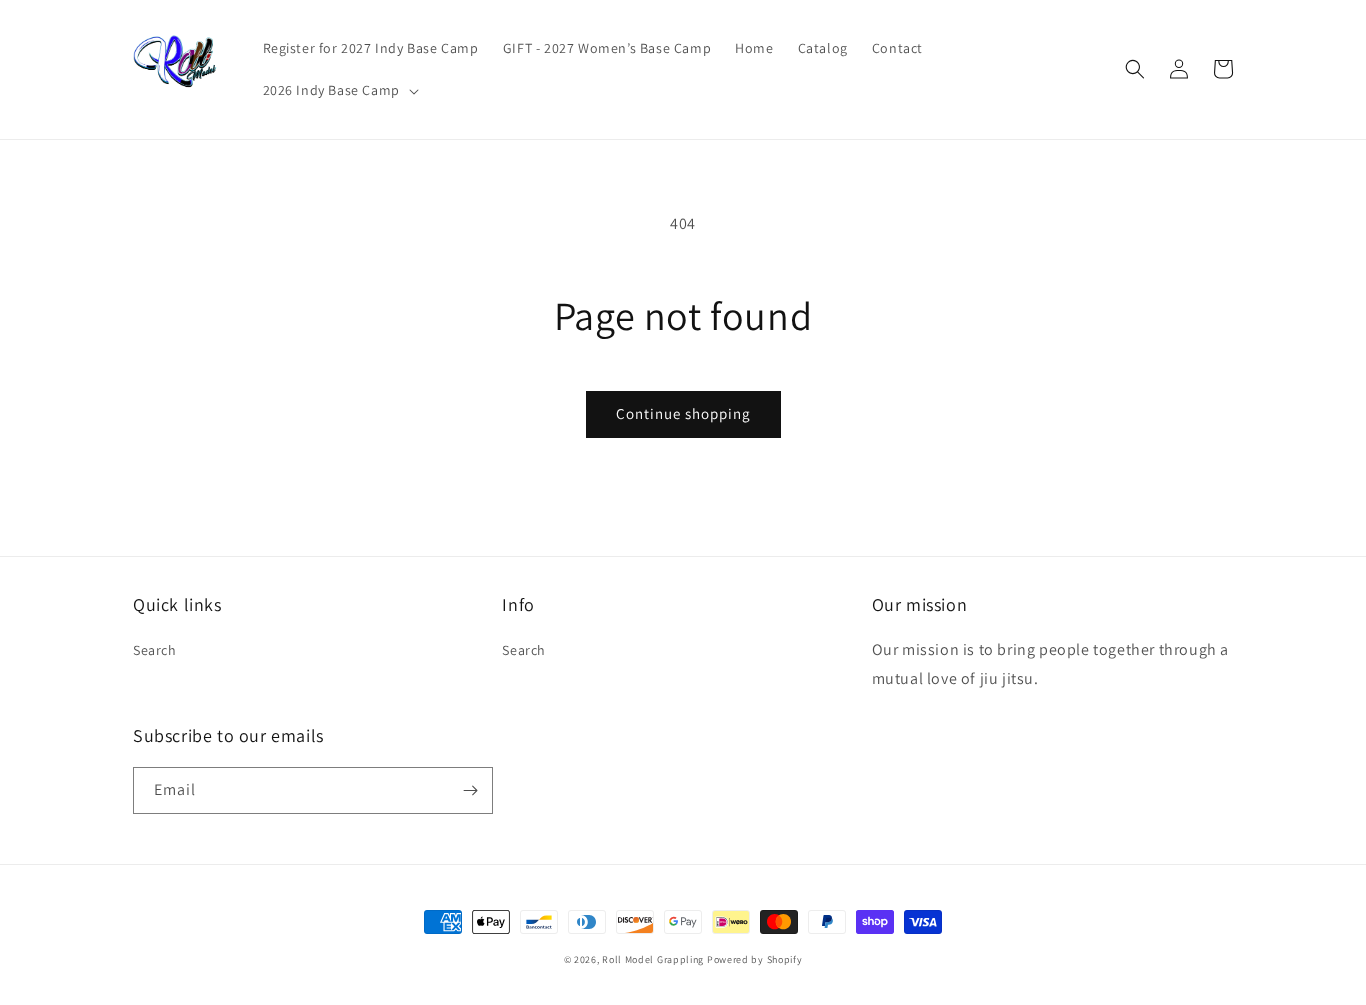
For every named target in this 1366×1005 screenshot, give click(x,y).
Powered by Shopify (755, 959)
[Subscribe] (470, 790)
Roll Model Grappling (653, 959)
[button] (339, 90)
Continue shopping (683, 413)
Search (155, 650)
